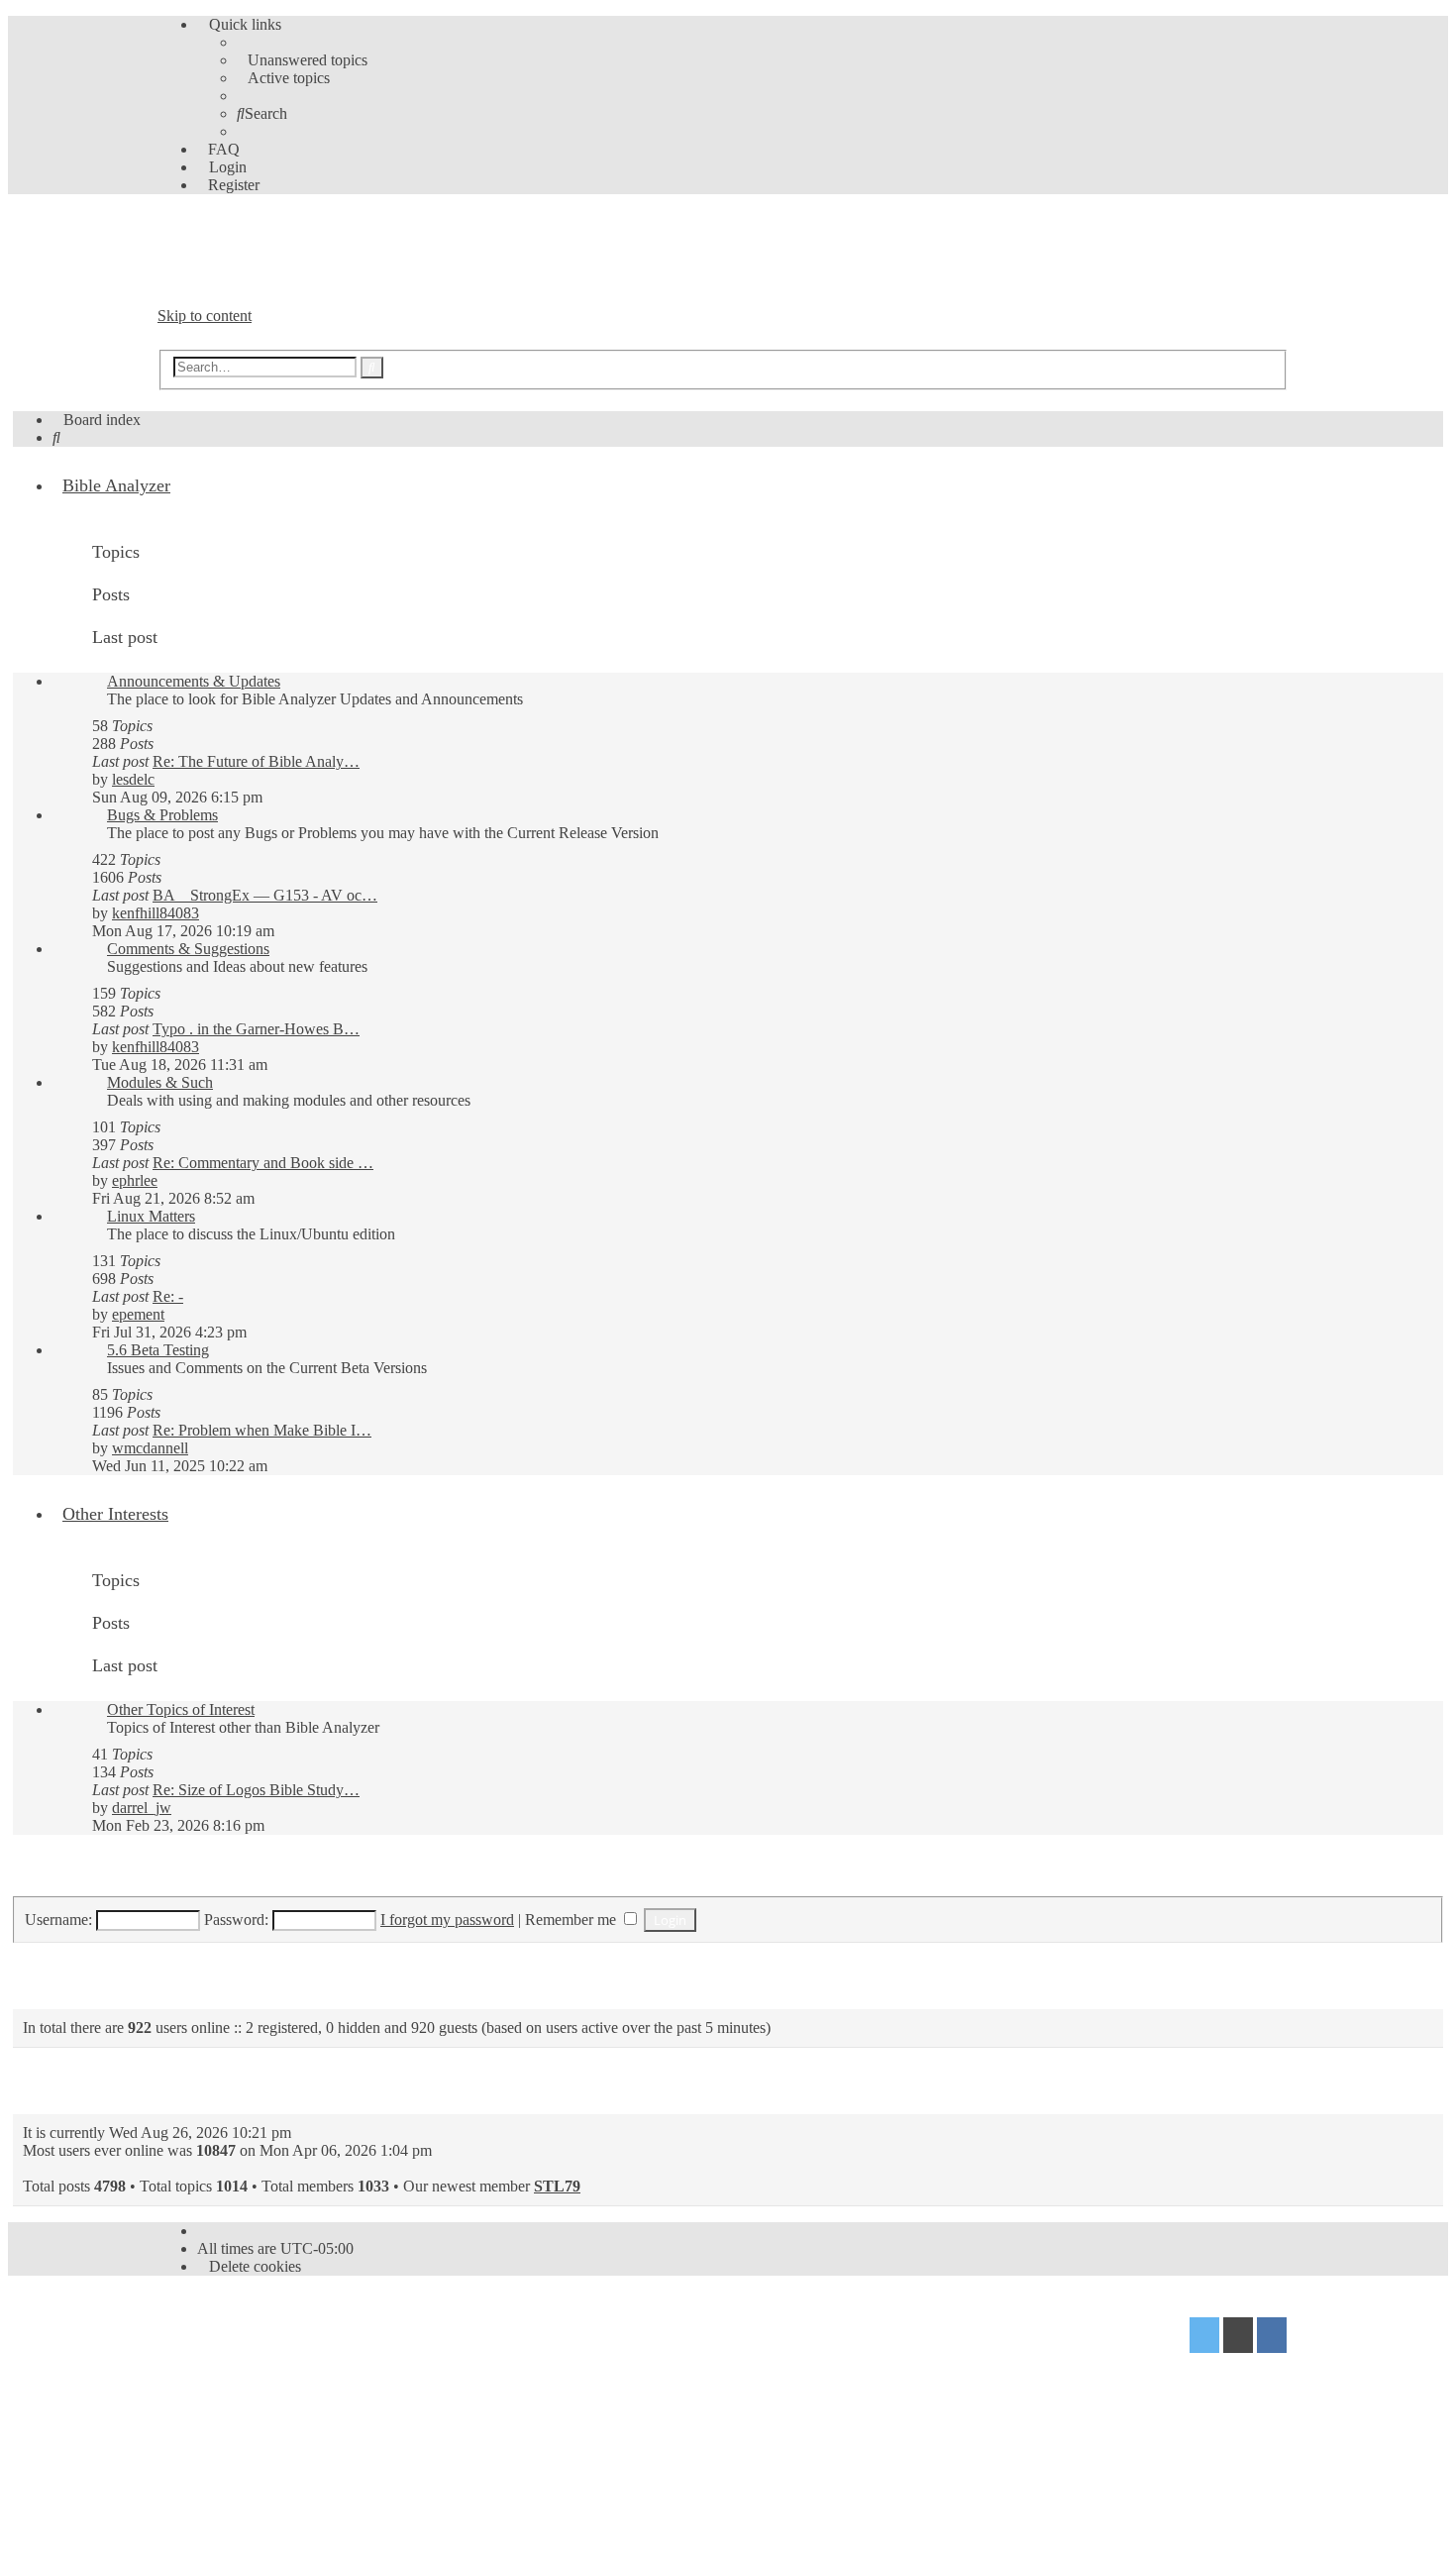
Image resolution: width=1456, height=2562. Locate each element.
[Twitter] (1204, 2338)
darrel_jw (142, 1808)
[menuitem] (302, 60)
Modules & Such (160, 1082)
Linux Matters (151, 1216)
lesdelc (133, 779)
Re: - (168, 1296)
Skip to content (205, 316)
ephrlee (135, 1180)
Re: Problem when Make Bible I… (262, 1430)
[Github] (1238, 2338)
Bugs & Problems (162, 815)
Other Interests (115, 1514)
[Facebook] (1272, 2338)
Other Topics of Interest (181, 1709)
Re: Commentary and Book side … (263, 1163)
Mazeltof (311, 2366)
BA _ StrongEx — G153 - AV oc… (265, 895)
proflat (223, 2366)
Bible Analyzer (116, 485)
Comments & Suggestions (188, 949)
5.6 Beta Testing (158, 1350)
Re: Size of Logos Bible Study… (256, 1790)
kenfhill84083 (156, 913)
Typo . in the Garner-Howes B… (256, 1029)
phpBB (269, 2328)
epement (138, 1314)
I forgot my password (447, 1920)
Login (47, 1873)
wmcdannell (150, 1448)
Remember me (572, 1920)
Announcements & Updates (194, 681)
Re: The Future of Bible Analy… (256, 761)
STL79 (557, 2186)
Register (131, 1873)
